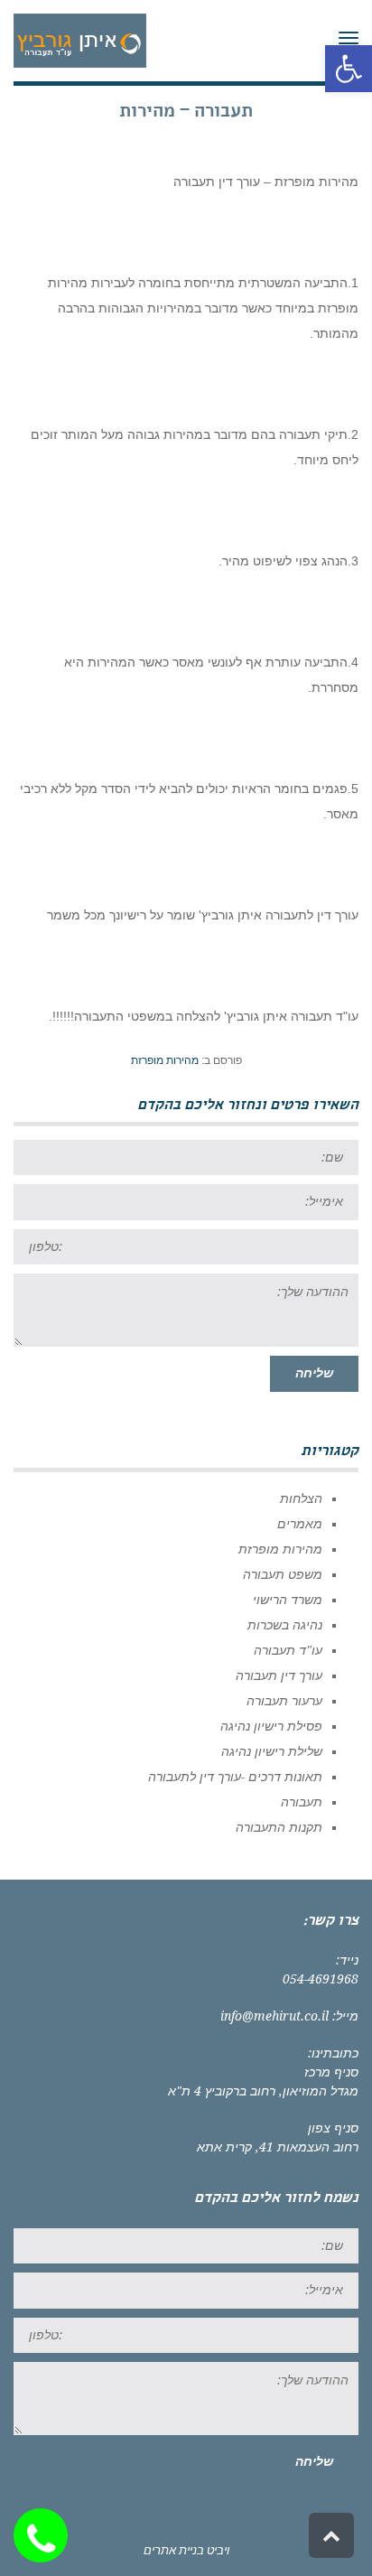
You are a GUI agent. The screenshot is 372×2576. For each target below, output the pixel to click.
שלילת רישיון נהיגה (272, 1751)
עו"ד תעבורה (288, 1650)
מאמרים (300, 1524)
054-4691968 (321, 1979)
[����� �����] (45, 2535)
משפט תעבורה (283, 1574)
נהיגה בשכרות (285, 1625)
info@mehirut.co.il (274, 2016)
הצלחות (301, 1498)
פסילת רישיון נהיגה (271, 1726)
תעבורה (302, 1802)
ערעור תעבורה (284, 1701)
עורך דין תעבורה (279, 1675)
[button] (349, 69)
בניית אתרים (174, 2550)
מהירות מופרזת (165, 1060)
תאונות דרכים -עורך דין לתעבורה (235, 1777)
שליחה (314, 1373)
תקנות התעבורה (279, 1827)
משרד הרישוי (288, 1600)
